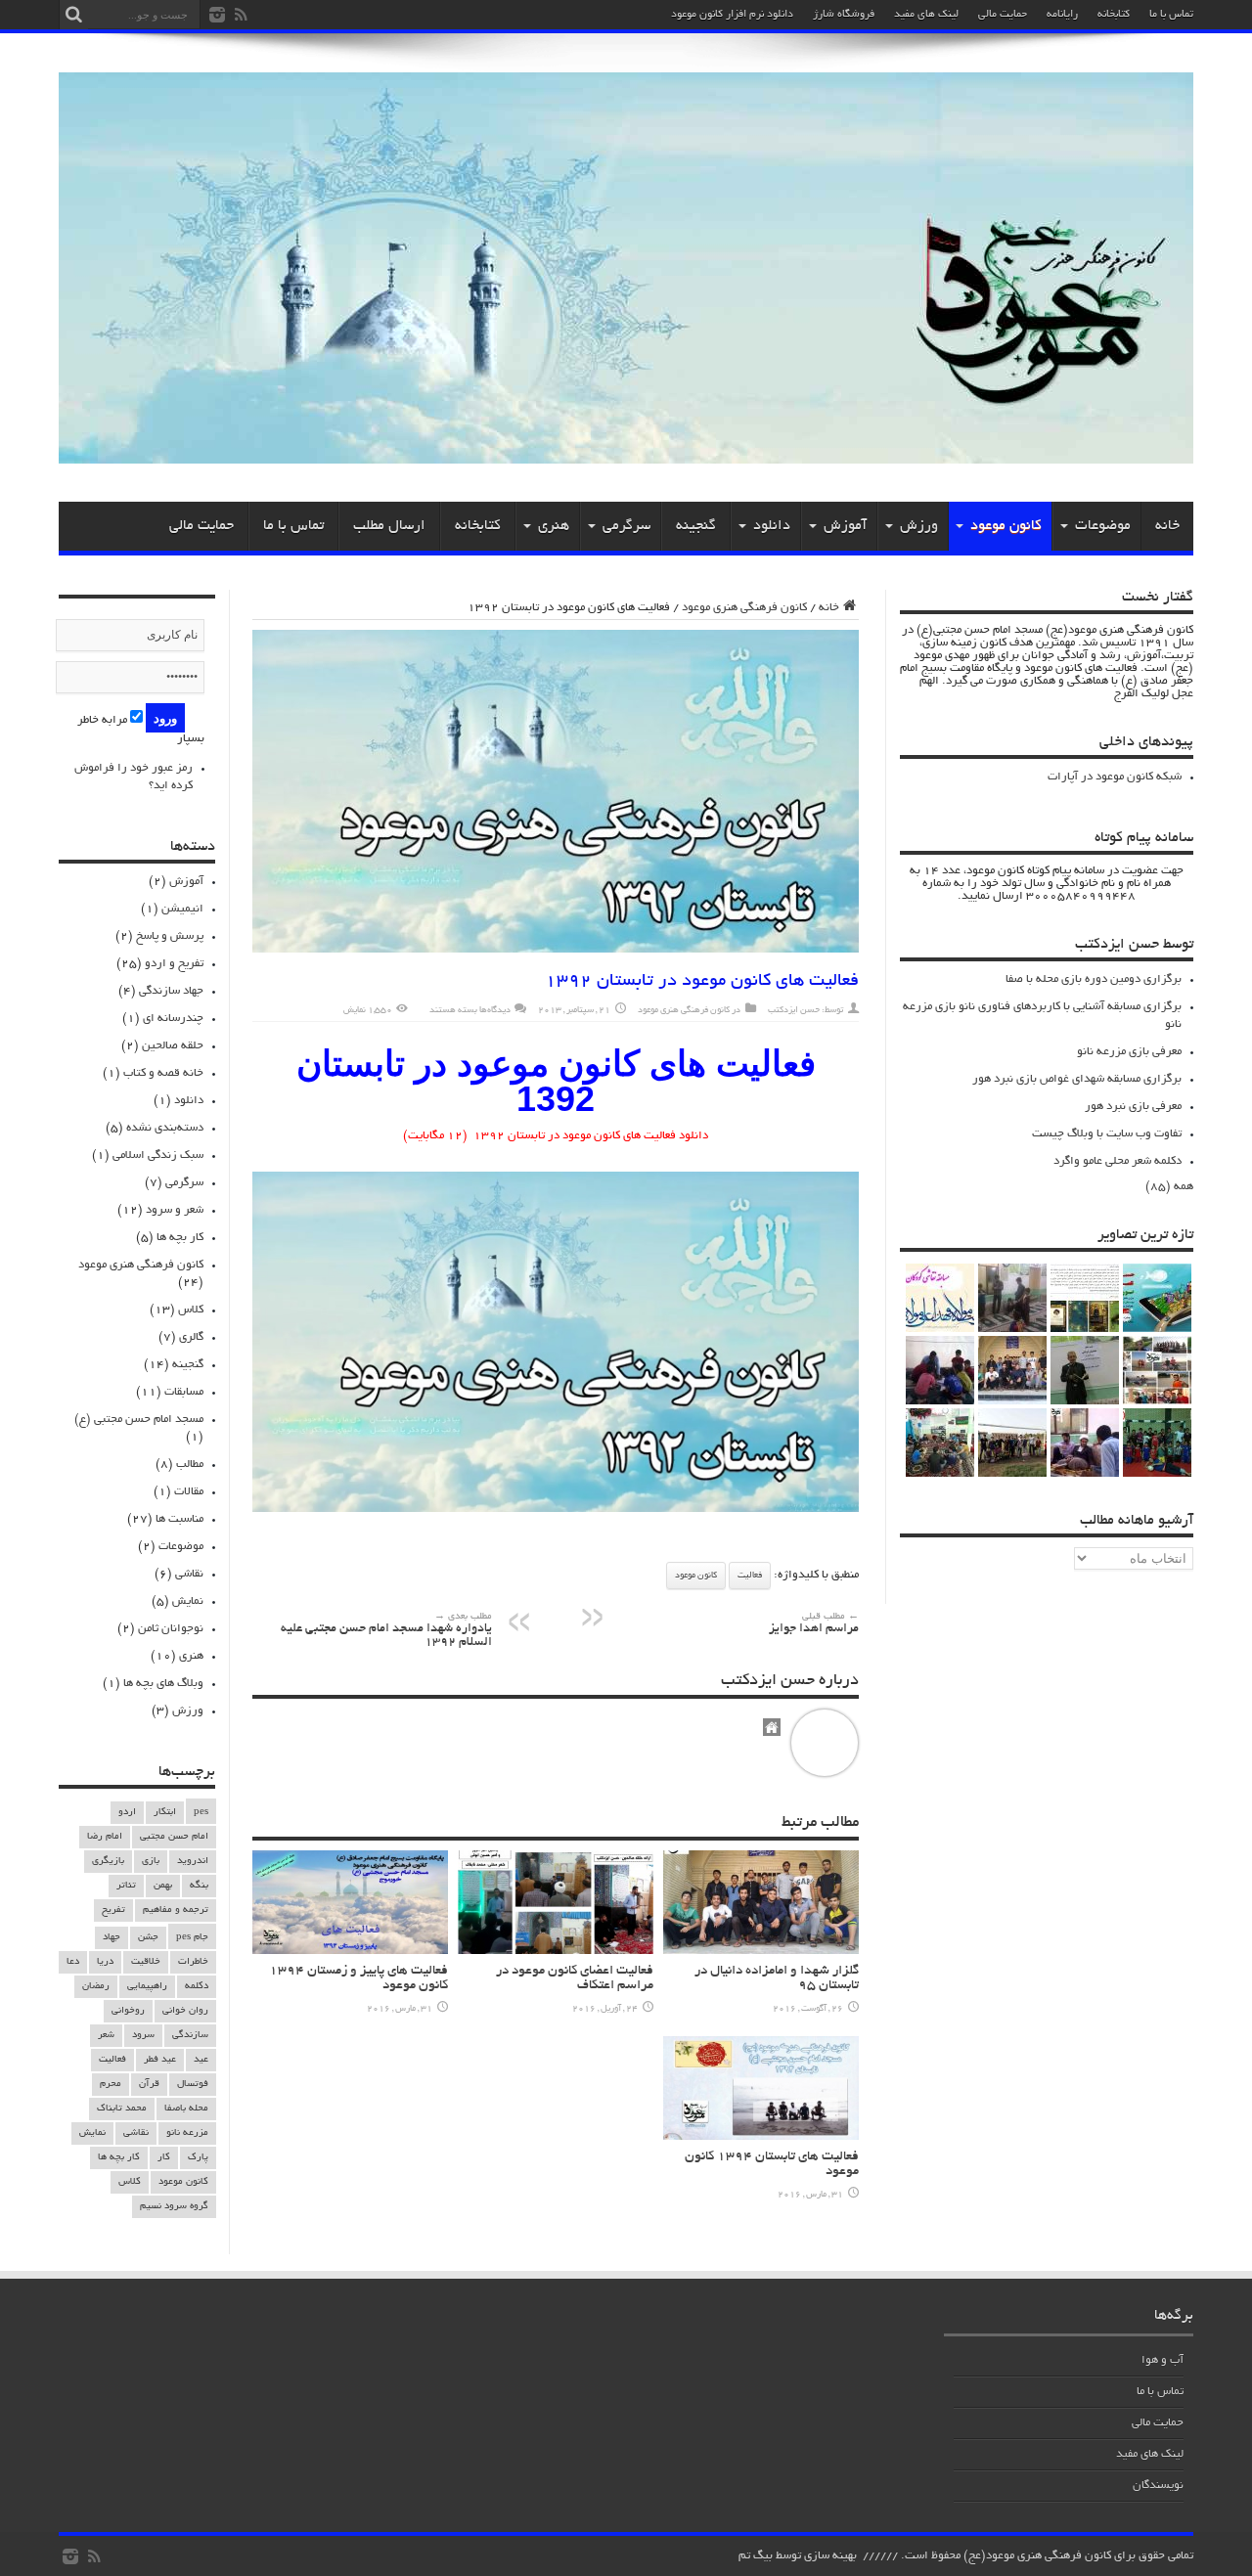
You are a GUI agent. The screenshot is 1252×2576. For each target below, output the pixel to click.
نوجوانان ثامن (171, 1629)
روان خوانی (185, 2011)
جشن (148, 1938)
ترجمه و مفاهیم (176, 1910)
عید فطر (160, 2060)
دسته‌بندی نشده (165, 1128)
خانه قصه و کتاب (163, 1073)
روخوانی (128, 2011)
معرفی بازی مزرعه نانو (1129, 1052)
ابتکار (165, 1813)
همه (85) (1169, 1187)
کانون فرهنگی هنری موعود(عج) (1037, 2556)
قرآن (149, 2085)
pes (201, 1813)
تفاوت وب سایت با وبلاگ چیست (1107, 1134)
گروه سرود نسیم (174, 2207)
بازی (151, 1862)
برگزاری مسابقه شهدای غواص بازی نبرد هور (1077, 1079)
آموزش (845, 526)
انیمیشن (182, 909)
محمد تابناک (122, 2109)
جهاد (112, 1938)
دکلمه (197, 1987)
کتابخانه (1114, 15)
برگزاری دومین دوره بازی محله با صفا (1094, 979)
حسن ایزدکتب (794, 1010)
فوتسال (193, 2085)
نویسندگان (1158, 2486)
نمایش (188, 1601)
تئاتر (126, 1886)
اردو (127, 1813)
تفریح (113, 1910)
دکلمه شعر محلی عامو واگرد (1118, 1161)
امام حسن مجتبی (174, 1837)
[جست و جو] (73, 15)
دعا (73, 1962)
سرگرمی (626, 526)
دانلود (772, 526)
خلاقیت (146, 1962)
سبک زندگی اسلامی (158, 1155)
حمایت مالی (1003, 15)
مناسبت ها (179, 1519)
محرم (111, 2085)
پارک (198, 2158)
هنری (554, 526)
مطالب (190, 1465)
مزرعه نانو (187, 2133)
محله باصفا (186, 2109)
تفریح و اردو (174, 964)
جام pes (192, 1938)
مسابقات (184, 1392)
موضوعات (1103, 526)
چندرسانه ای (173, 1019)
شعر (106, 2036)
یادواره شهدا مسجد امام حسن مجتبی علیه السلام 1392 (386, 1631)
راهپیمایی (147, 1987)
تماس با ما (1171, 15)
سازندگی (190, 2036)
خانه (1167, 526)
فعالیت (750, 1576)
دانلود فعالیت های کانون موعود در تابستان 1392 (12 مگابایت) (556, 1136)
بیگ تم (756, 2556)
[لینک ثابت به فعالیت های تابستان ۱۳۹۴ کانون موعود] (761, 2137)
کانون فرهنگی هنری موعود (744, 608)
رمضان (96, 1987)
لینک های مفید (926, 15)
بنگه (199, 1886)
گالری (191, 1337)
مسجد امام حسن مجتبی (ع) (139, 1420)
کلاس (191, 1310)
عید (201, 2060)
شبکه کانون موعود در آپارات (1115, 777)
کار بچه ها (180, 1238)
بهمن (163, 1886)
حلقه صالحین (173, 1046)
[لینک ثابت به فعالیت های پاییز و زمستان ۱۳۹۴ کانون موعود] (350, 1952)
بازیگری (108, 1862)
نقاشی (189, 1574)
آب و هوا (1163, 2360)
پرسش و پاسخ (170, 936)
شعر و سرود (175, 1210)
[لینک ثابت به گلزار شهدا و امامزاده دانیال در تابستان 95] (761, 1952)
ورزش (919, 526)
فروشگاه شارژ (844, 15)
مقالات (189, 1492)
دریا (105, 1962)
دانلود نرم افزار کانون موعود (732, 15)
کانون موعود (1006, 526)
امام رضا (105, 1837)
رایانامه (1062, 15)
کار (164, 2158)
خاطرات (193, 1962)
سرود (143, 2036)
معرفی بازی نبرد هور (1133, 1107)
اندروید (193, 1862)
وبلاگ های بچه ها (163, 1684)
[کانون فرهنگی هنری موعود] (626, 457)
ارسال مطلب (389, 526)
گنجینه (696, 526)
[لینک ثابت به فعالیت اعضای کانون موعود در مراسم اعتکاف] (556, 1952)
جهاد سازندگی (171, 991)
